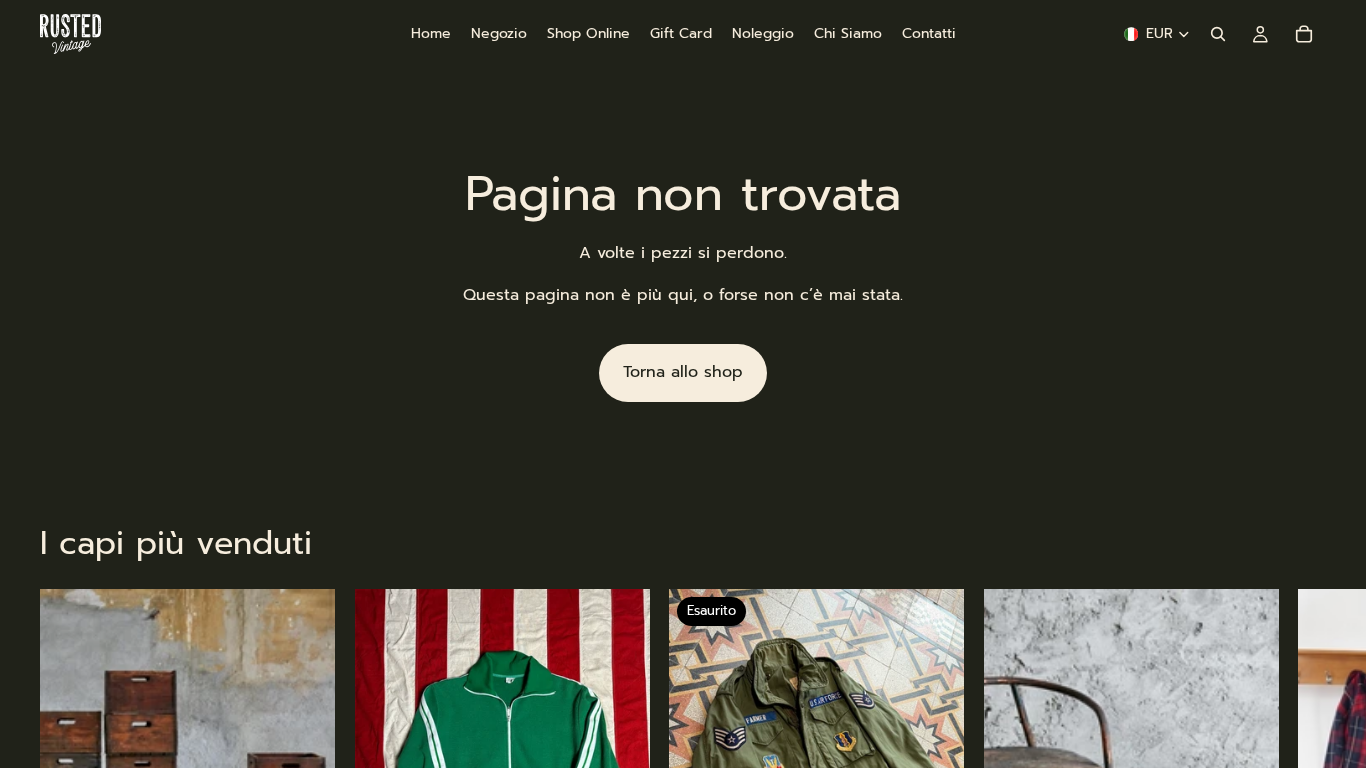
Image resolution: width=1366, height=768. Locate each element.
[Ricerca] (1218, 34)
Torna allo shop (683, 372)
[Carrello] (1304, 34)
